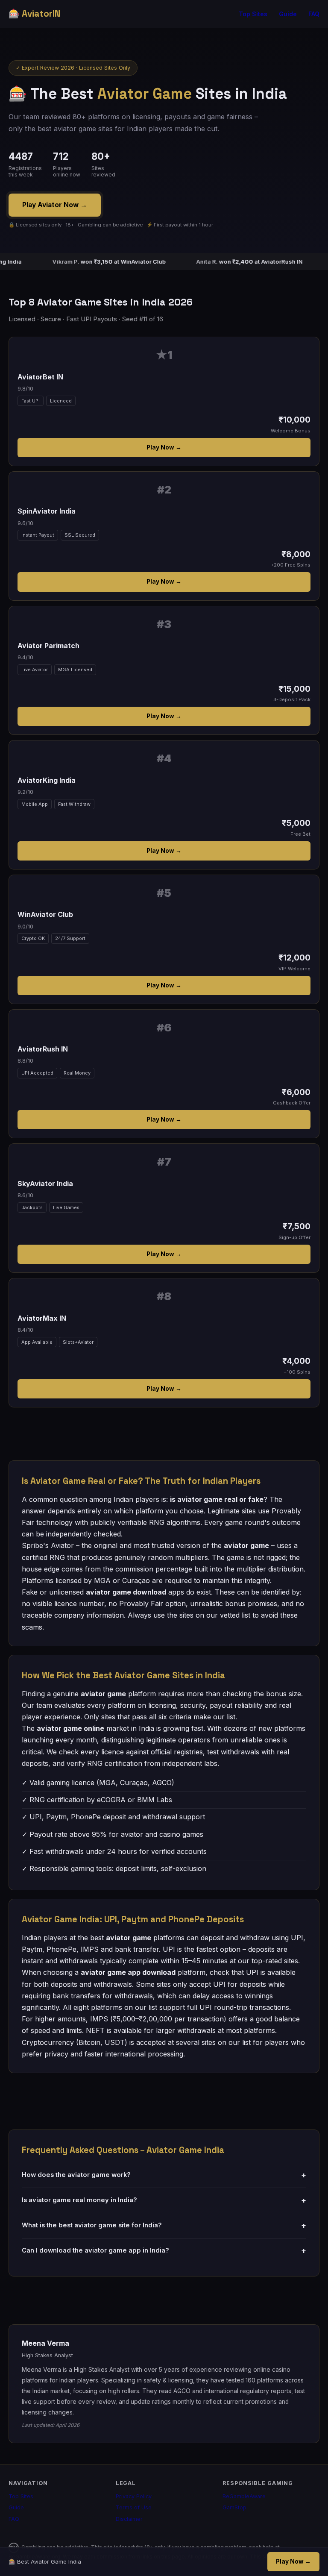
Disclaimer (129, 2519)
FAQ (314, 14)
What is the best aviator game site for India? (164, 2225)
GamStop (234, 2507)
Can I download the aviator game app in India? (164, 2251)
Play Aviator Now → (55, 205)
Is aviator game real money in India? (164, 2200)
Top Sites (253, 14)
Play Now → (164, 447)
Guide (288, 14)
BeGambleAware (244, 2496)
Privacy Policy (134, 2496)
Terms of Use (134, 2507)
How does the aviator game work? (164, 2175)
